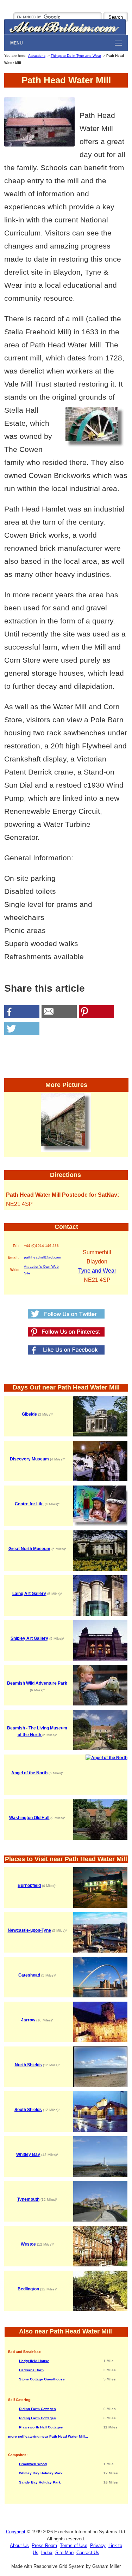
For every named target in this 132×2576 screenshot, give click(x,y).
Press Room (44, 2545)
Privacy (98, 2545)
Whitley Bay (28, 2154)
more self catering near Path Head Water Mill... (48, 2436)
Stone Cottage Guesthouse (42, 2379)
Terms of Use (74, 2545)
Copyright (16, 2532)
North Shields (28, 2065)
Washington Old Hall (29, 1818)
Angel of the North (29, 1773)
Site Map (64, 2553)
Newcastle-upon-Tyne (29, 1930)
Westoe (28, 2244)
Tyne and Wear (97, 1271)
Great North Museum (29, 1549)
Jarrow (28, 2020)
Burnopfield (29, 1885)
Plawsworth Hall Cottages (41, 2427)
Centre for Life (29, 1504)
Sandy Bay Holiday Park (40, 2482)
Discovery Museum (29, 1459)
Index (47, 2553)
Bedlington (28, 2289)
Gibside (29, 1414)
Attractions (37, 56)
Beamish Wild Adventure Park (37, 1683)
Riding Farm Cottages (37, 2409)
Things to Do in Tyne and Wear (76, 56)
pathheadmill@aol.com (42, 1257)
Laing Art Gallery (29, 1594)
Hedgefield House (34, 2361)
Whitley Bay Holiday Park (41, 2473)
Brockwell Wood (33, 2464)
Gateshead (29, 1975)
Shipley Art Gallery (29, 1638)
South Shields (28, 2110)
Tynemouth (28, 2199)
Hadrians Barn (31, 2370)
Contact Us (88, 2553)
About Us (19, 2545)
